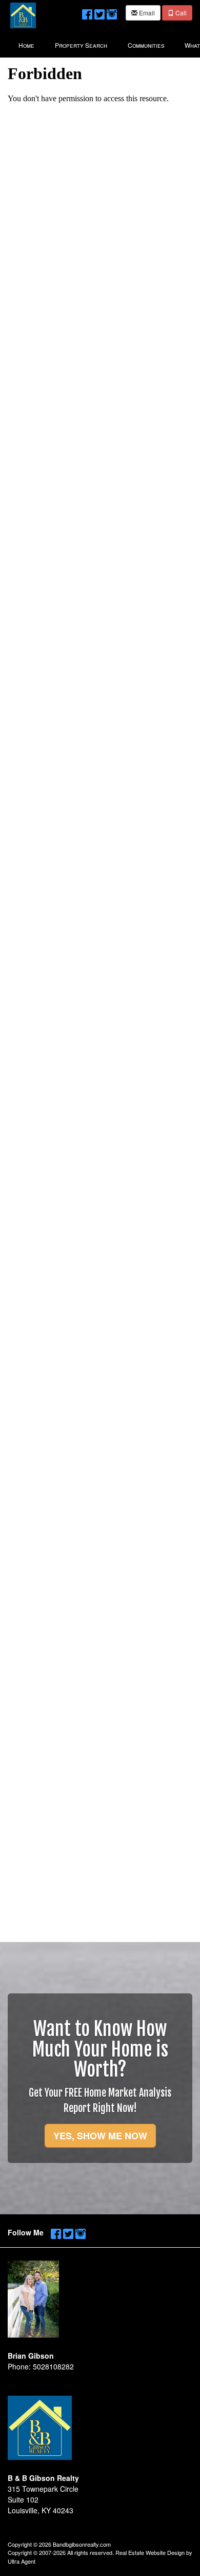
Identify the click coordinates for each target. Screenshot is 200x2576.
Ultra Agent (22, 2561)
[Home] (23, 14)
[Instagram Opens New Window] (112, 12)
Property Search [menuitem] (81, 45)
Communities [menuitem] (146, 45)
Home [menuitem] (26, 45)
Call (180, 13)
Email (146, 13)
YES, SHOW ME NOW (100, 2136)
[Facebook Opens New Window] (87, 12)
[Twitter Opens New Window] (99, 12)
